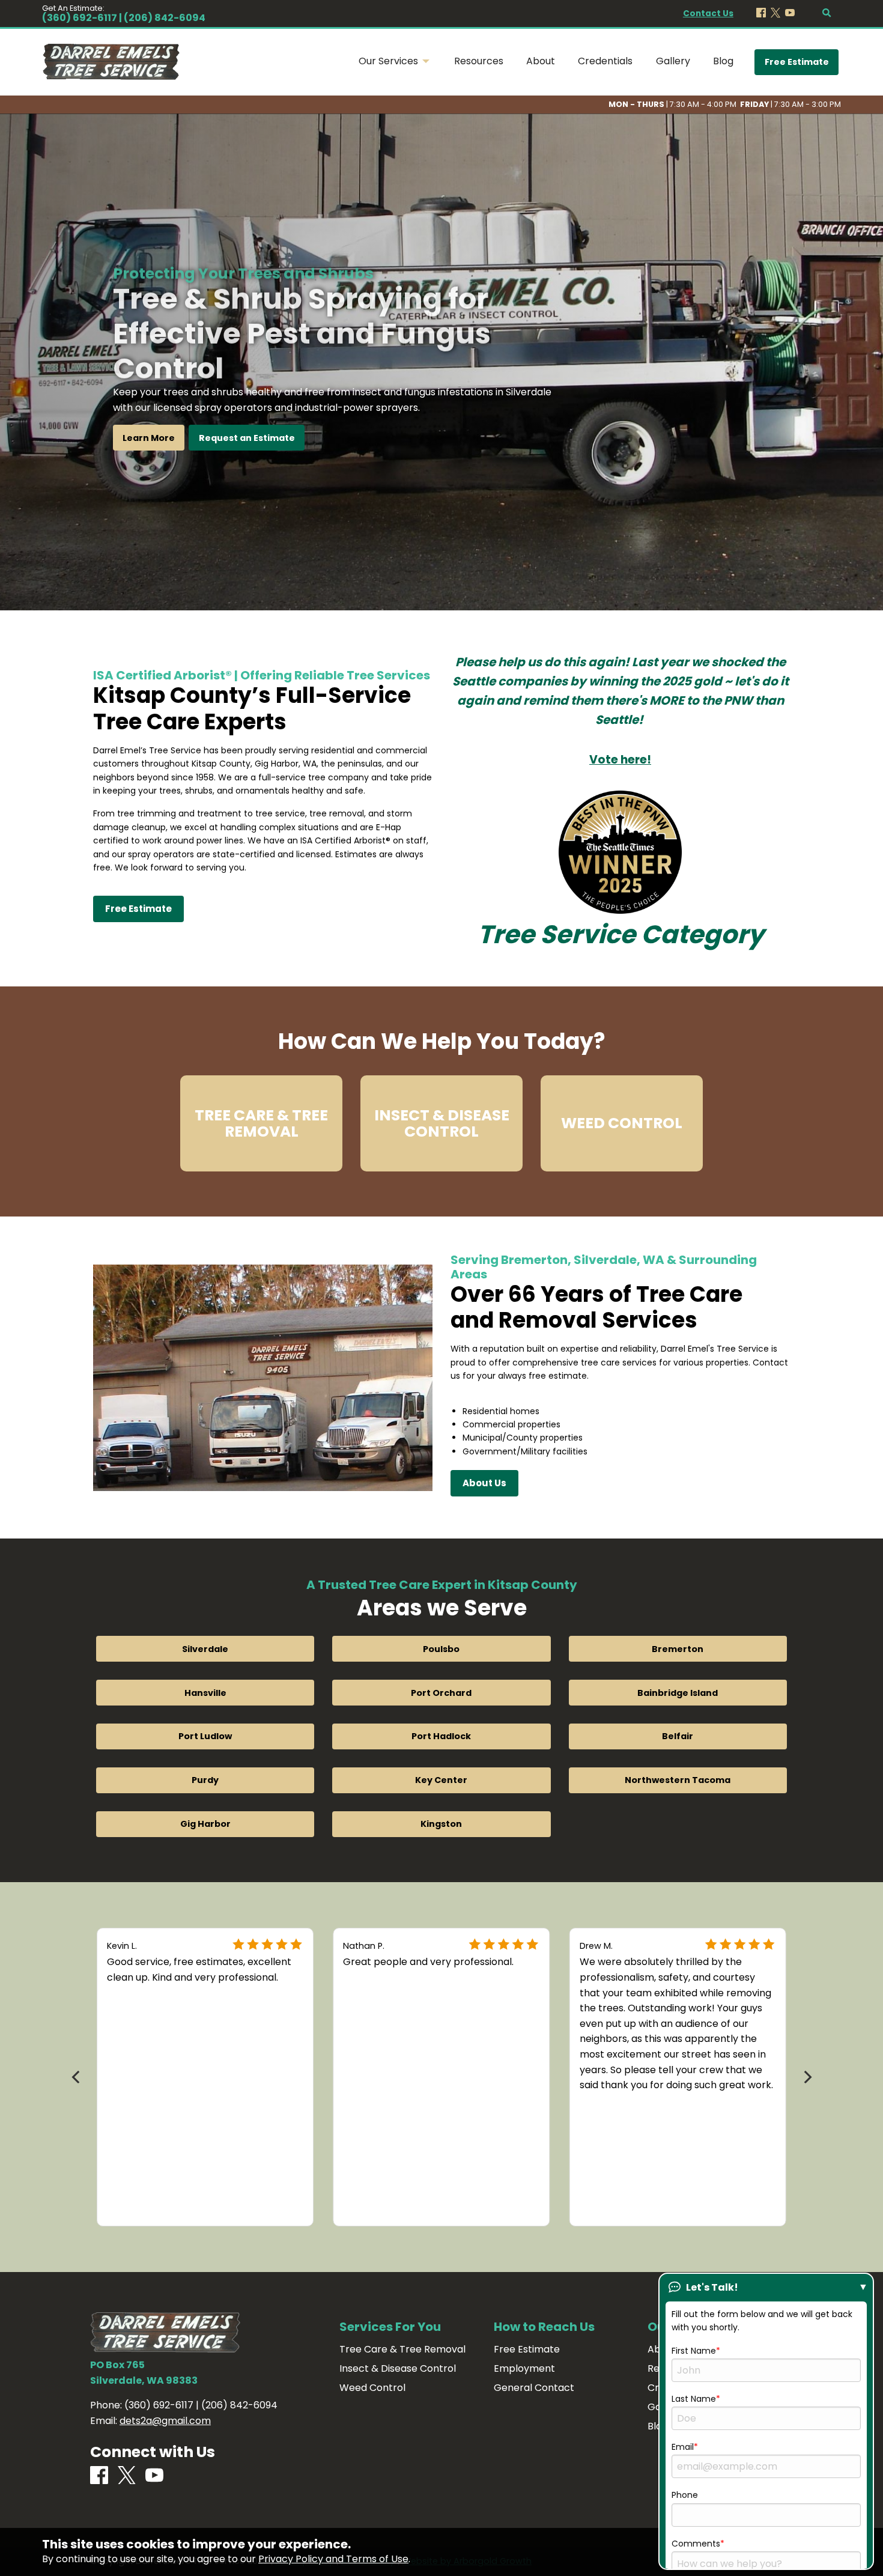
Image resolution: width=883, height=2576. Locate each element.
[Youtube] (790, 14)
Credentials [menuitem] (605, 61)
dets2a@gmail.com (165, 2421)
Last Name (694, 2399)
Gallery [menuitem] (673, 61)
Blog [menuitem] (723, 61)
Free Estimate (797, 62)
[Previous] (77, 2077)
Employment (524, 2369)
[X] (775, 14)
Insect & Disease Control (398, 2369)
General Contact (534, 2388)
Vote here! (620, 760)
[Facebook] (761, 14)
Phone (685, 2495)
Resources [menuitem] (479, 61)
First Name (694, 2351)
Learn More (149, 438)
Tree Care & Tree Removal (402, 2350)
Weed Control (372, 2388)
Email (683, 2447)
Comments (696, 2544)
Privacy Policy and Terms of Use (333, 2559)
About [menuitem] (541, 61)
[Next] (806, 2077)
